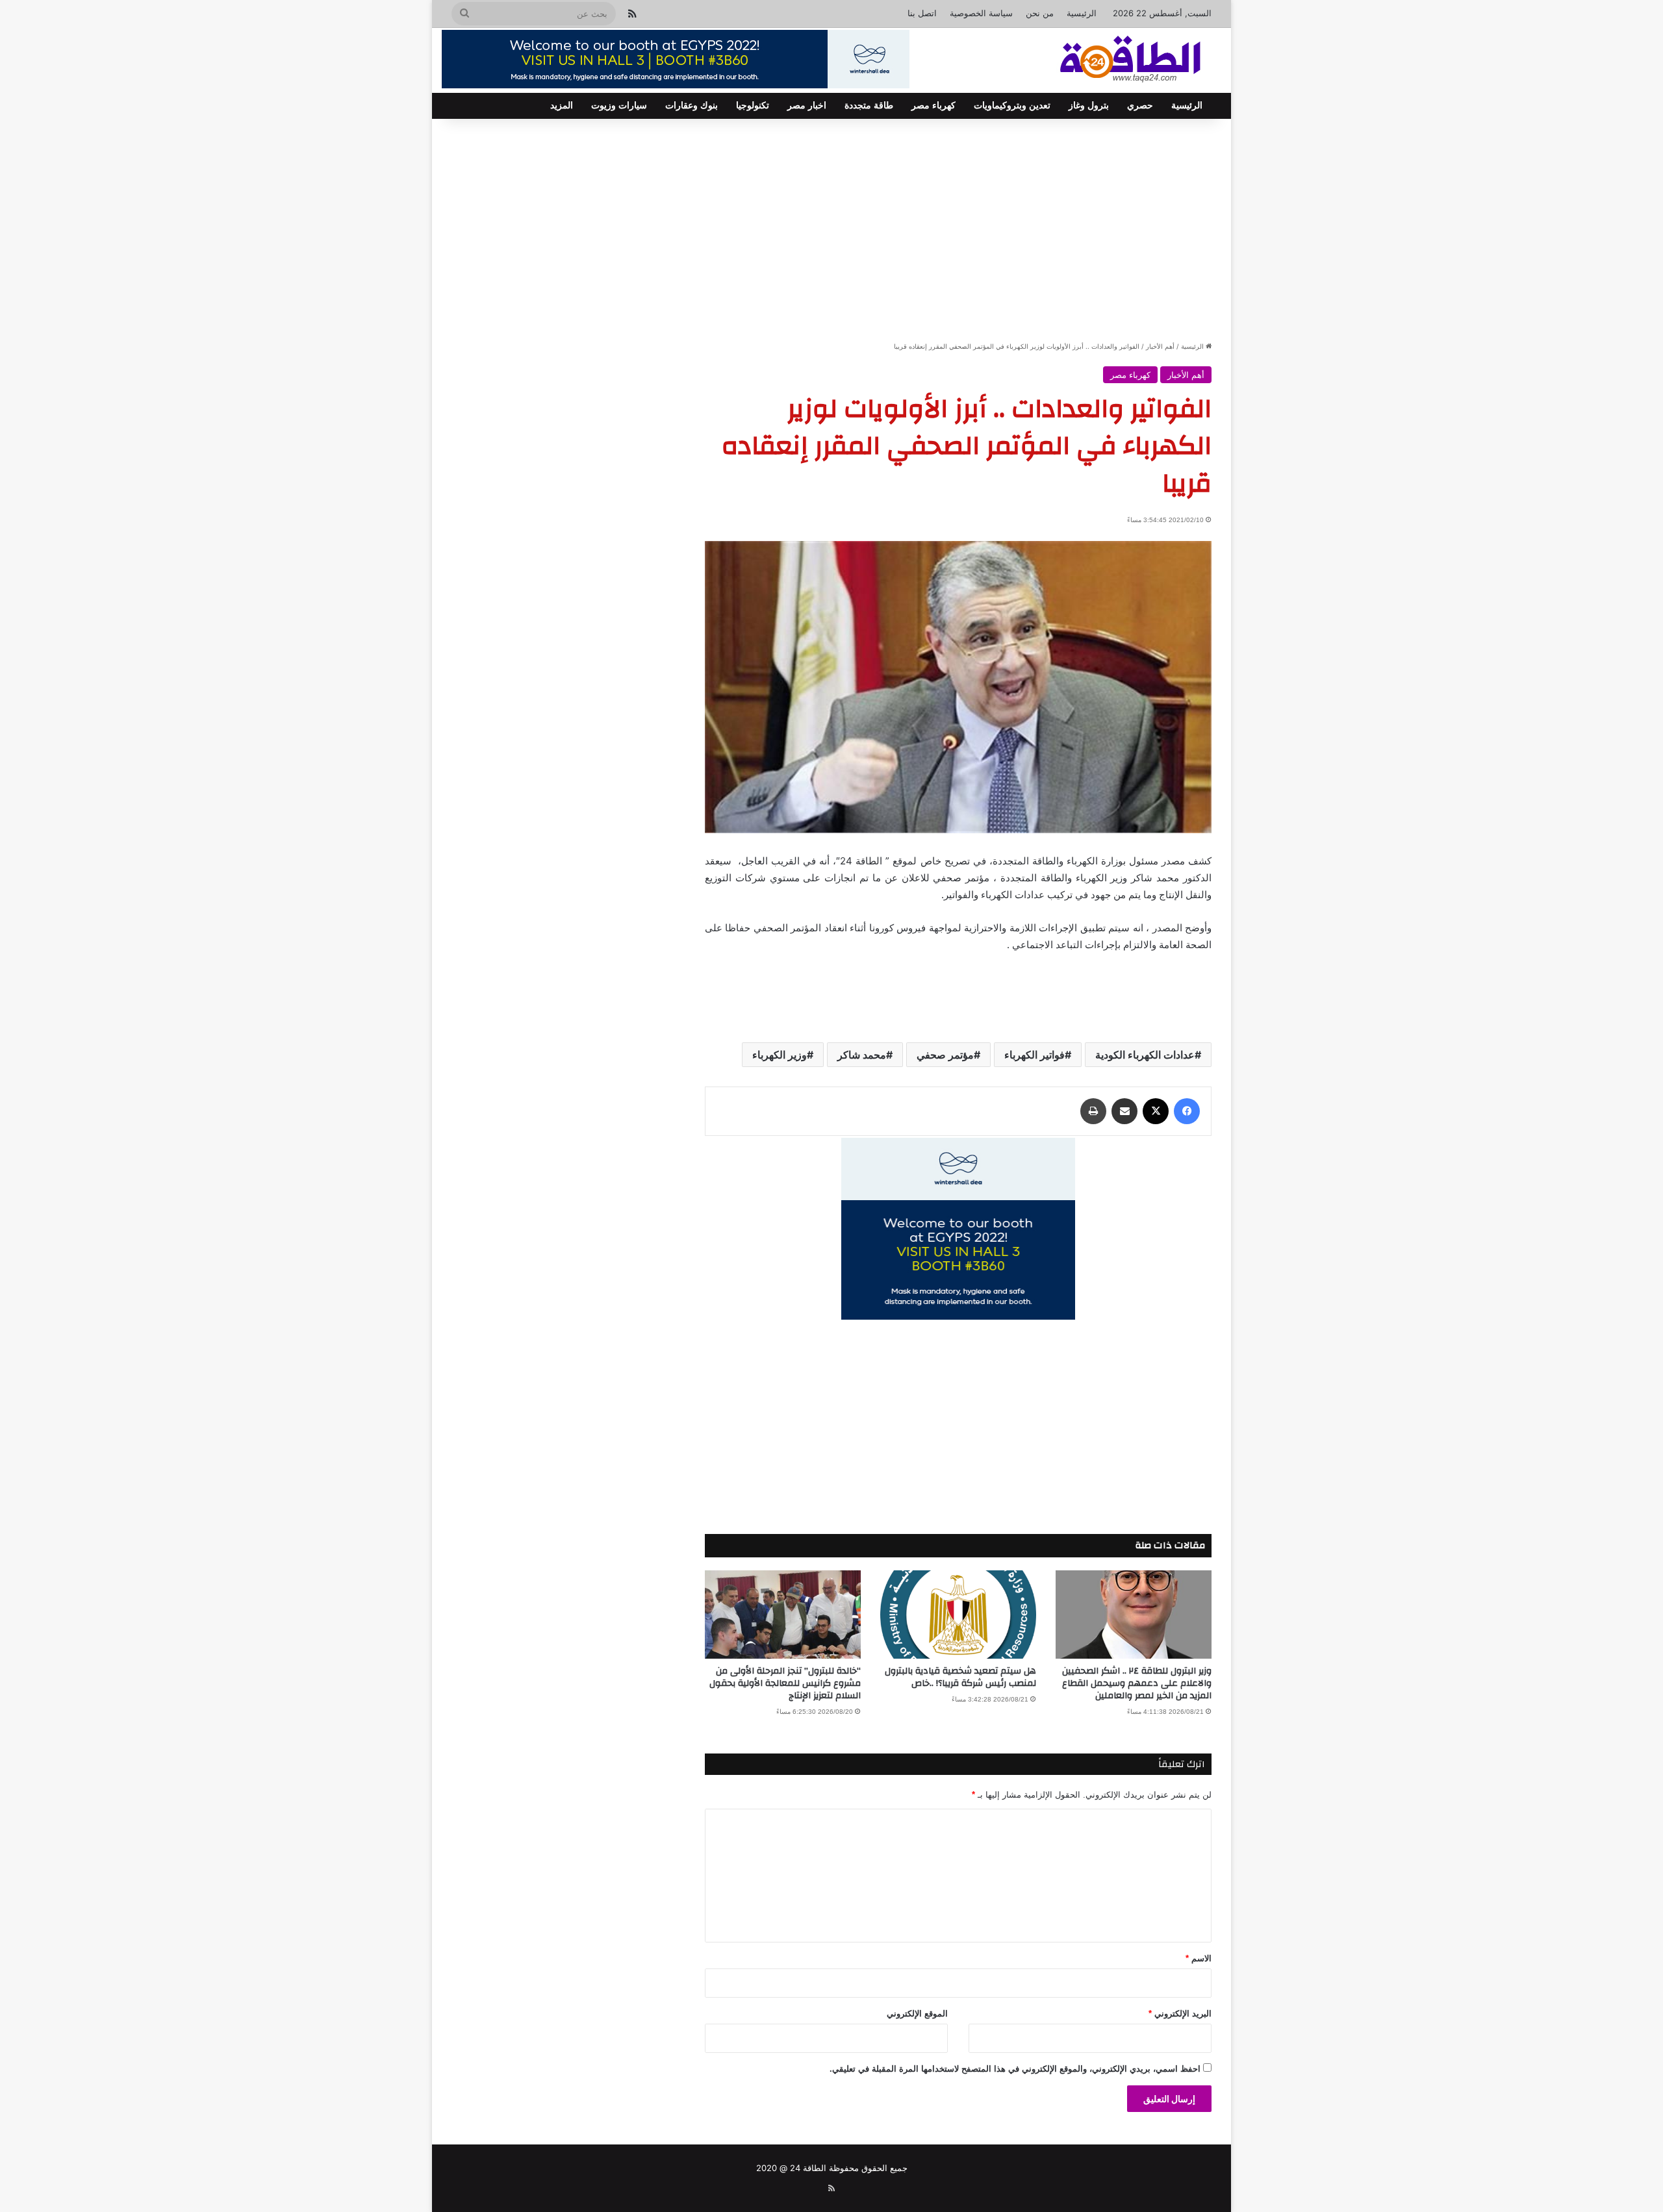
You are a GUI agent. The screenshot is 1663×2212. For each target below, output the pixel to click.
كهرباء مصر (933, 106)
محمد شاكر (862, 1055)
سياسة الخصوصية (981, 13)
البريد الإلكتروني (1180, 2014)
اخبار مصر (807, 106)
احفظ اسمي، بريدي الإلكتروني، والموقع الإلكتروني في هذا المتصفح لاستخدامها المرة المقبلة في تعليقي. (1015, 2069)
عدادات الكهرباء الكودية (1145, 1055)
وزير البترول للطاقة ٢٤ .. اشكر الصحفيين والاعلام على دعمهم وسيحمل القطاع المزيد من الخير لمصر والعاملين (1137, 1683)
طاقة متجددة (869, 106)
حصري (1140, 106)
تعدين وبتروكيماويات (1012, 106)
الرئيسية (1082, 13)
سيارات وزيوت (619, 106)
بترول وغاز (1089, 106)
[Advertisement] (831, 229)
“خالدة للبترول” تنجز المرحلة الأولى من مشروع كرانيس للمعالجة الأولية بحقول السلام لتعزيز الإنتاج (785, 1683)
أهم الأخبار (1160, 346)
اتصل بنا (922, 13)
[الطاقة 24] (1110, 60)
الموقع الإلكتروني (917, 2014)
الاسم (1199, 1958)
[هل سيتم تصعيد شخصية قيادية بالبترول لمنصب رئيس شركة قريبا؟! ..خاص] (958, 1614)
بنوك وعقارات (692, 106)
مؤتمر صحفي (945, 1055)
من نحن (1040, 13)
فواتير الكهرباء (1035, 1055)
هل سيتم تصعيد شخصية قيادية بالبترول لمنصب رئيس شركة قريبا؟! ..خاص (960, 1677)
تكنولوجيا (753, 106)
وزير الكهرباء (780, 1055)
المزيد (562, 106)
